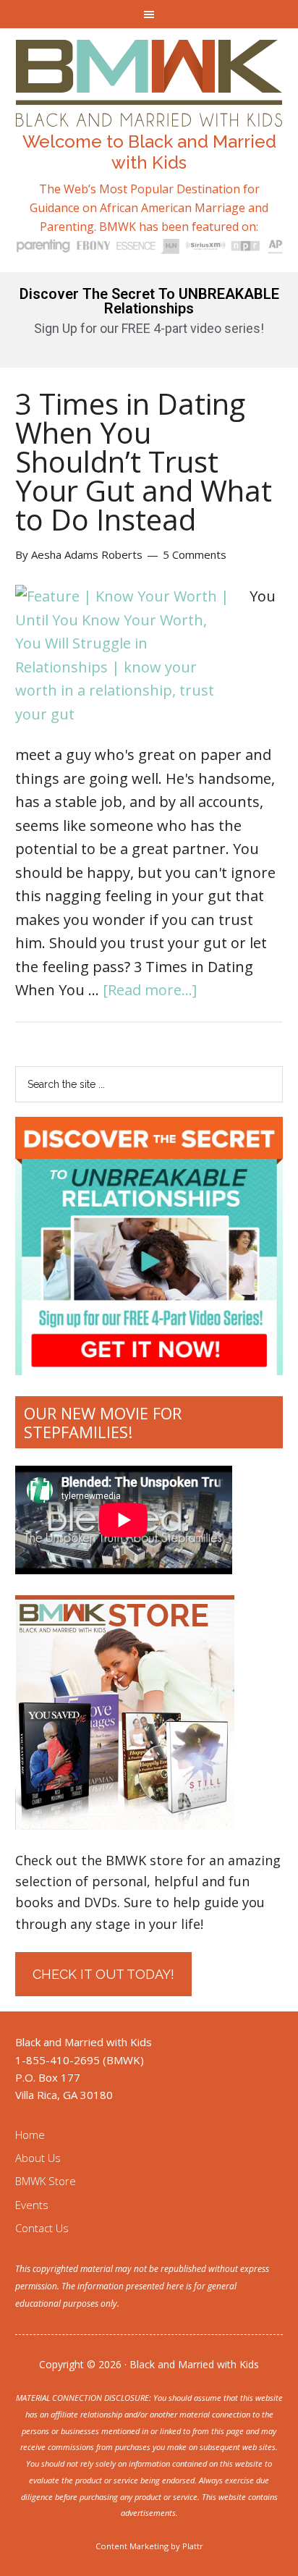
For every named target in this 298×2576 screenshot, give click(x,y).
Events (32, 2205)
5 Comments (195, 554)
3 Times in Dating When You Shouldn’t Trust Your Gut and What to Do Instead (144, 461)
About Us (38, 2158)
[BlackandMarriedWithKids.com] (149, 113)
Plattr (193, 2546)
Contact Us (42, 2228)
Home (30, 2134)
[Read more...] (150, 990)
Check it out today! (103, 1974)
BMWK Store (46, 2181)
